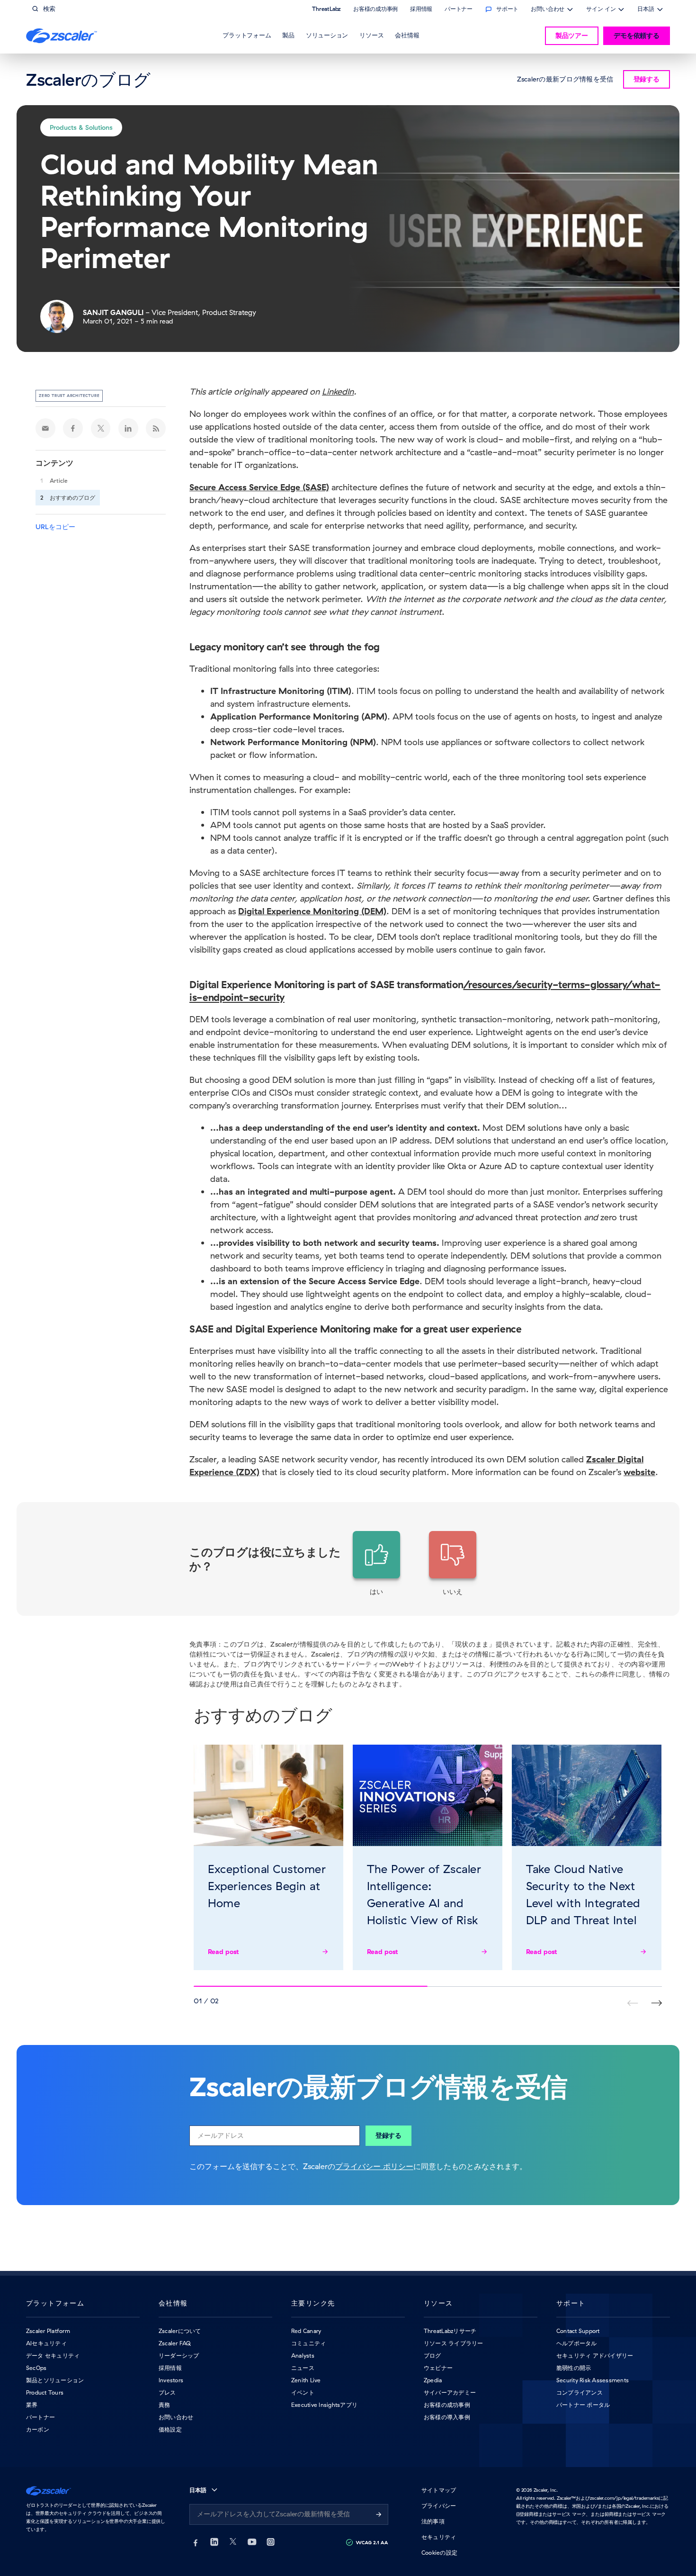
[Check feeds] (156, 428)
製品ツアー (572, 36)
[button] (376, 1564)
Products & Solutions (81, 127)
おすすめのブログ (72, 498)
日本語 (646, 10)
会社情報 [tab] (407, 35)
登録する (388, 2135)
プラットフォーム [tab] (247, 35)
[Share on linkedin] (128, 428)
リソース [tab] (371, 35)
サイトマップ (439, 2490)
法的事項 (433, 2521)
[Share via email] (45, 428)
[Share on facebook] (73, 428)
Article (59, 481)
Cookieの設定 (439, 2553)
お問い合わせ (548, 10)
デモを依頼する (637, 36)
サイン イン (601, 10)
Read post (224, 1952)
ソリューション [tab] (327, 35)
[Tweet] (101, 428)
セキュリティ (439, 2537)
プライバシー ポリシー (374, 2166)
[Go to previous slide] (656, 2003)
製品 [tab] (288, 35)
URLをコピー (55, 527)
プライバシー (439, 2506)
